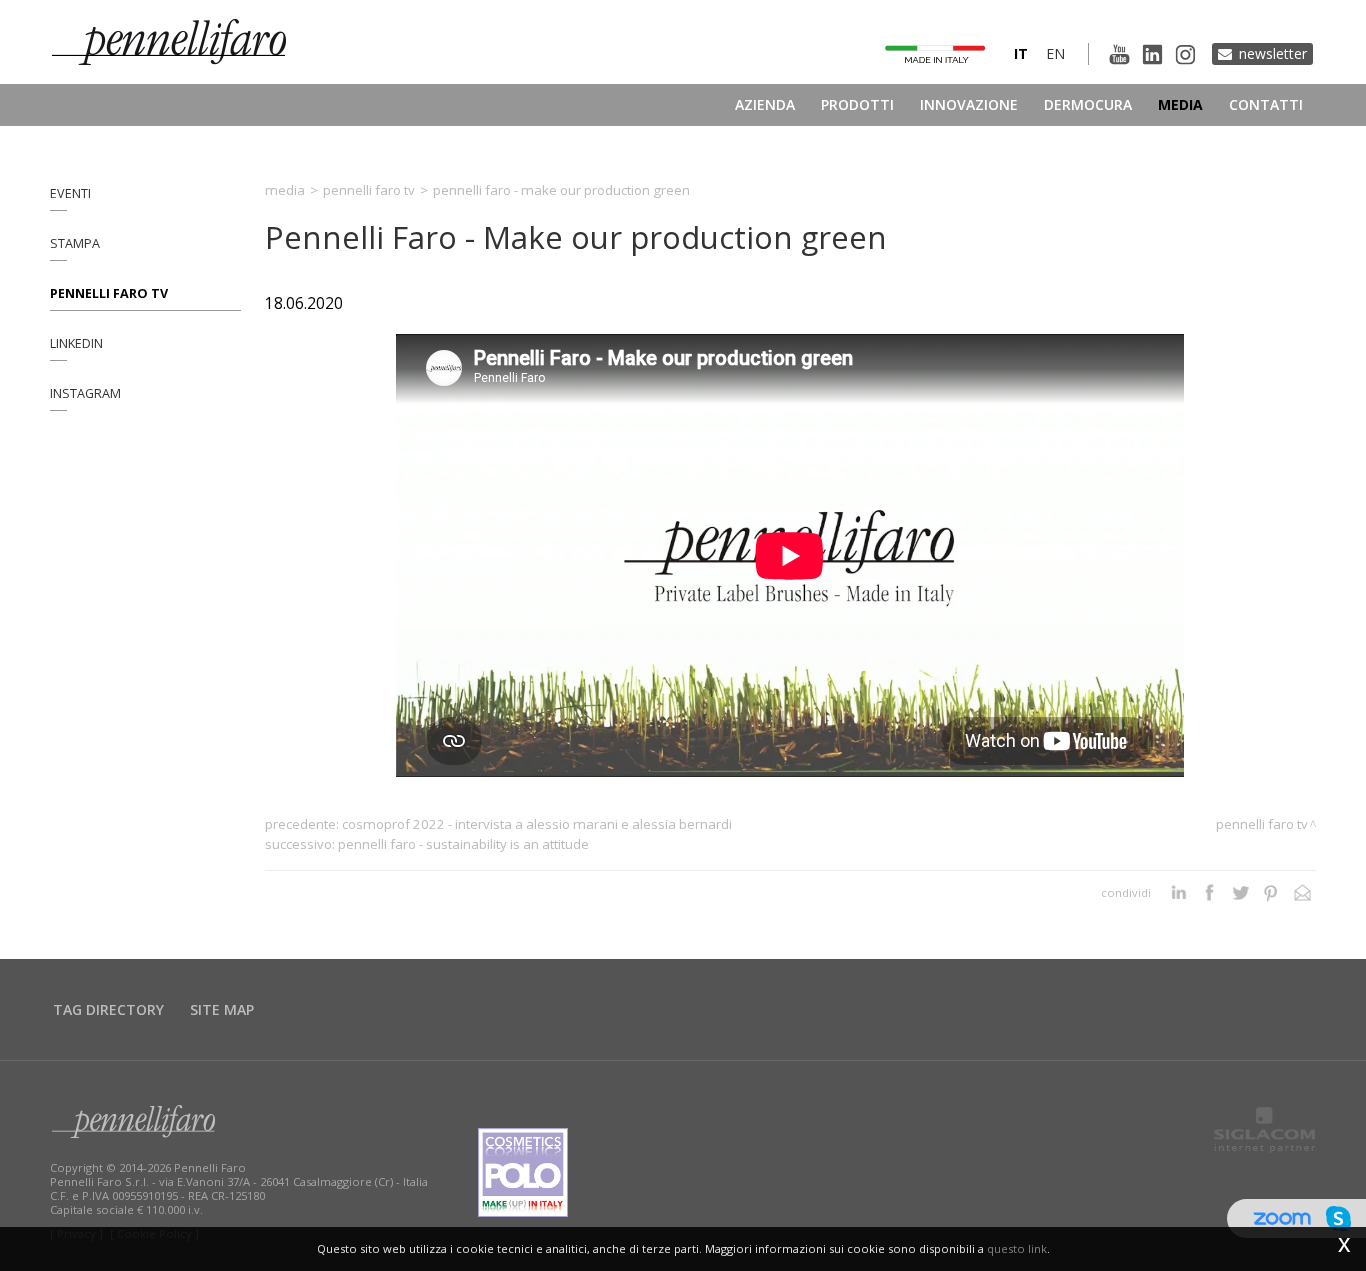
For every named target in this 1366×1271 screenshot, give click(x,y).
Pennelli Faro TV (109, 293)
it (1021, 53)
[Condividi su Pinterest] (1271, 893)
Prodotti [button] (857, 104)
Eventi (70, 193)
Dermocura (1088, 104)
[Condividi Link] (1302, 893)
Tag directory (108, 1009)
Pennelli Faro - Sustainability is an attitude (463, 844)
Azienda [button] (765, 104)
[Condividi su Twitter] (1240, 893)
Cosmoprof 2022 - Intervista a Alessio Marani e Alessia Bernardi (537, 824)
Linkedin (76, 343)
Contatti (1266, 104)
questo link (1017, 1248)
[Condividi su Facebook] (1209, 893)
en (1055, 53)
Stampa (75, 243)
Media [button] (1180, 104)
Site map (222, 1009)
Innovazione (969, 104)
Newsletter (1273, 53)
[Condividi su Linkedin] (1178, 893)
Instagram (85, 393)
